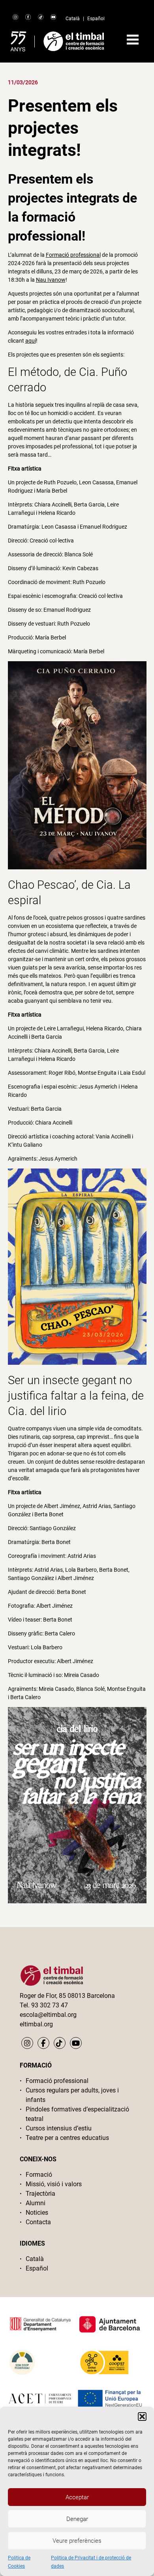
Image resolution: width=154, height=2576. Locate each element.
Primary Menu (133, 40)
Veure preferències (77, 2541)
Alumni (36, 2203)
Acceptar (77, 2497)
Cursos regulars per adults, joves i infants (72, 2095)
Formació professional (73, 255)
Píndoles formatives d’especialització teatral (77, 2114)
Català (73, 19)
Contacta (38, 2222)
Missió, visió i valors (54, 2184)
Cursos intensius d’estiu (59, 2128)
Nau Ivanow (51, 280)
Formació (39, 2175)
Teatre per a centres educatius (67, 2138)
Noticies (37, 2213)
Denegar (77, 2519)
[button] (142, 2417)
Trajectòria (40, 2194)
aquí (31, 341)
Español (96, 19)
